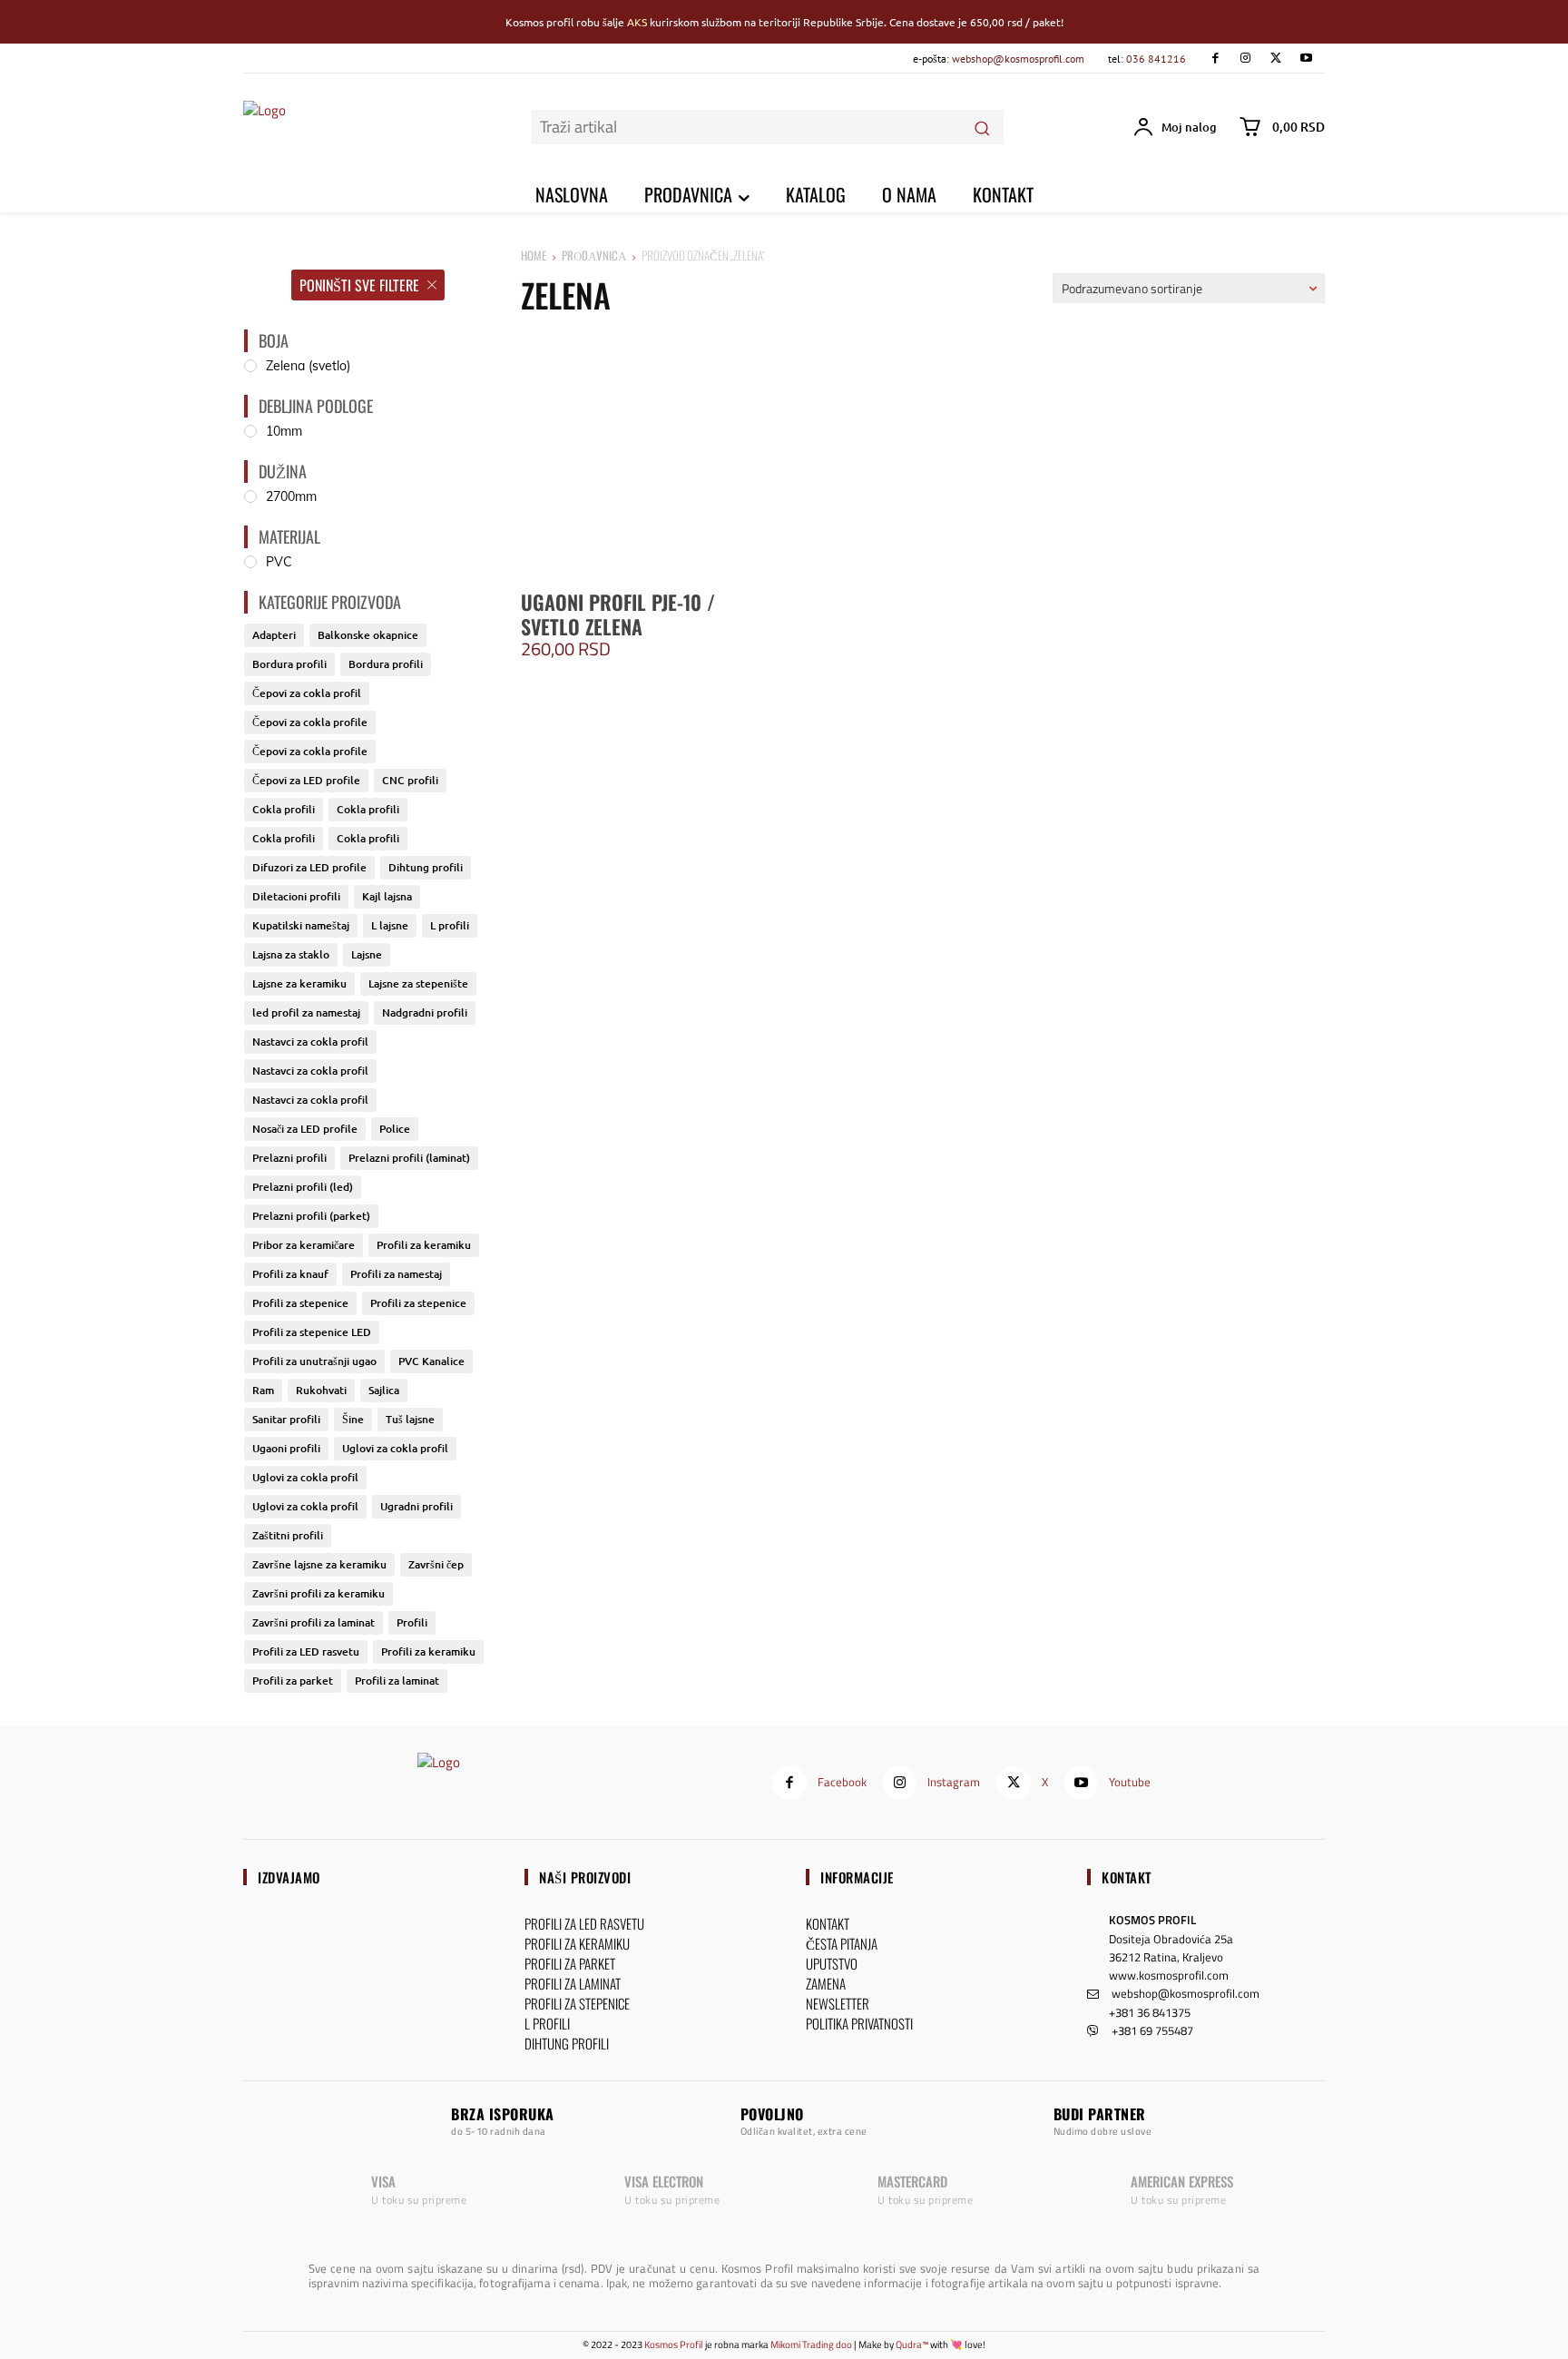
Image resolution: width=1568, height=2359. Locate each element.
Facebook (842, 1782)
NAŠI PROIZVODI (585, 1877)
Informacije (857, 1877)
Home (534, 255)
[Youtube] (1306, 59)
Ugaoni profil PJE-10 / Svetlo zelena (618, 614)
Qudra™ (912, 2344)
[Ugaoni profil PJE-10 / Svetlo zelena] (649, 453)
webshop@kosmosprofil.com (1018, 59)
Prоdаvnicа (594, 255)
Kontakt (1127, 1877)
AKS (637, 22)
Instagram (954, 1782)
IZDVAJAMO (289, 1877)
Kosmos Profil (674, 2344)
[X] (1275, 59)
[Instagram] (1245, 59)
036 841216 (1156, 59)
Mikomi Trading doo (811, 2344)
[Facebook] (1215, 59)
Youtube (1130, 1782)
